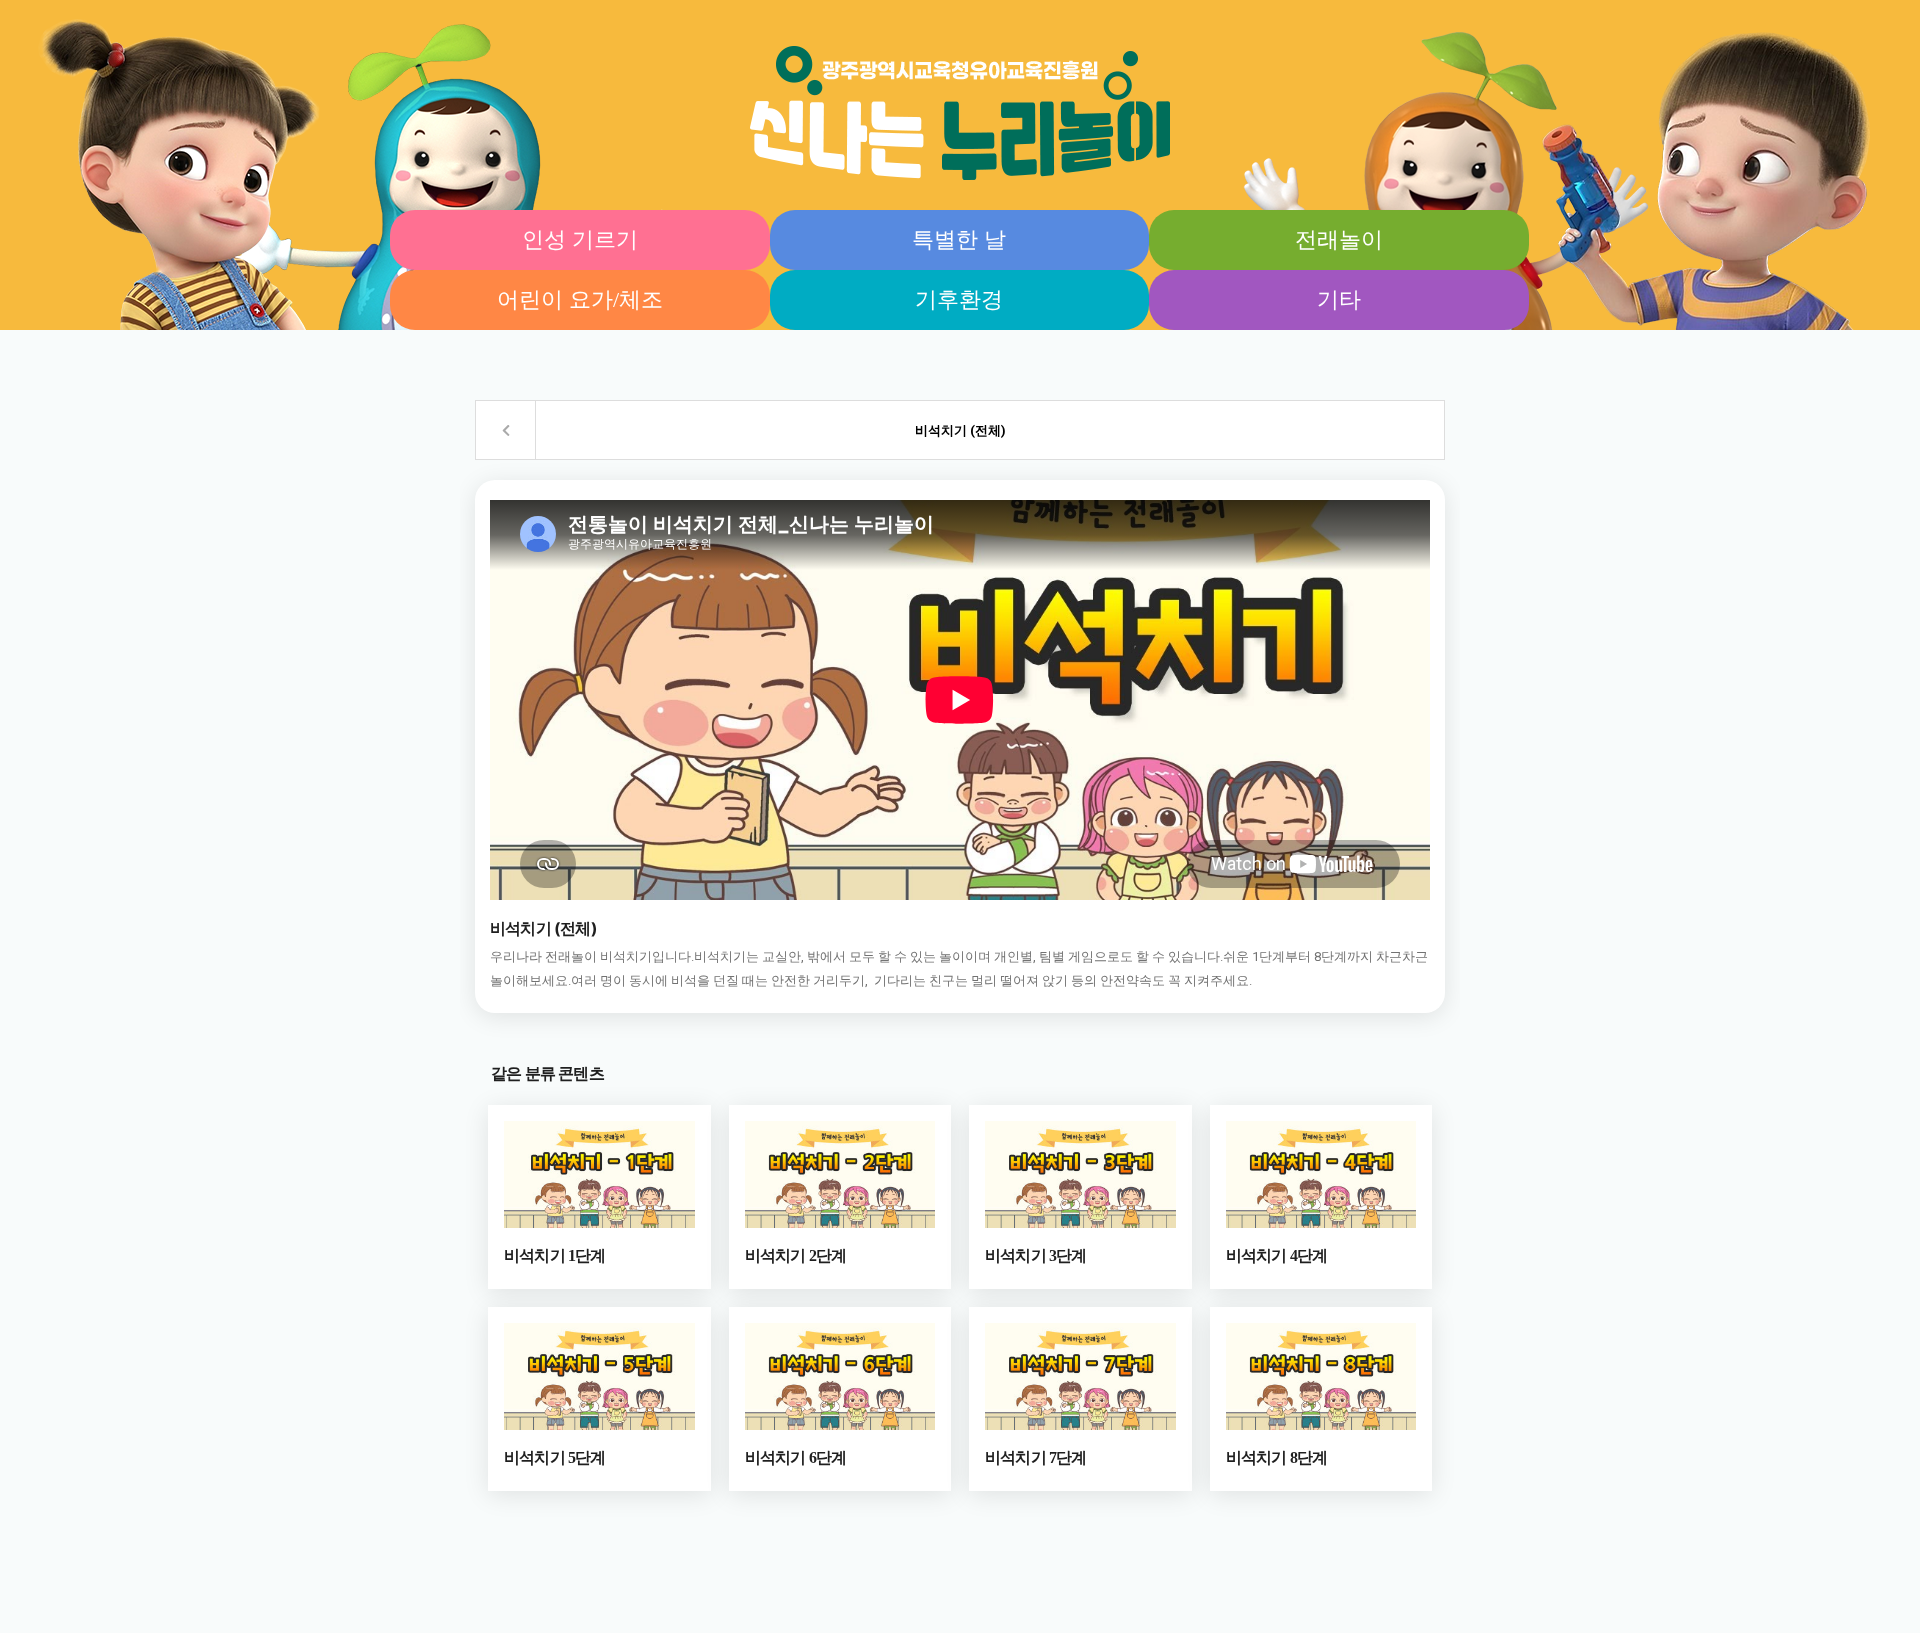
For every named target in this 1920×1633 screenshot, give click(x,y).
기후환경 (959, 299)
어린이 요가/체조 (580, 299)
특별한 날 (959, 239)
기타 (1339, 299)
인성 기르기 (580, 239)
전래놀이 (1339, 239)
